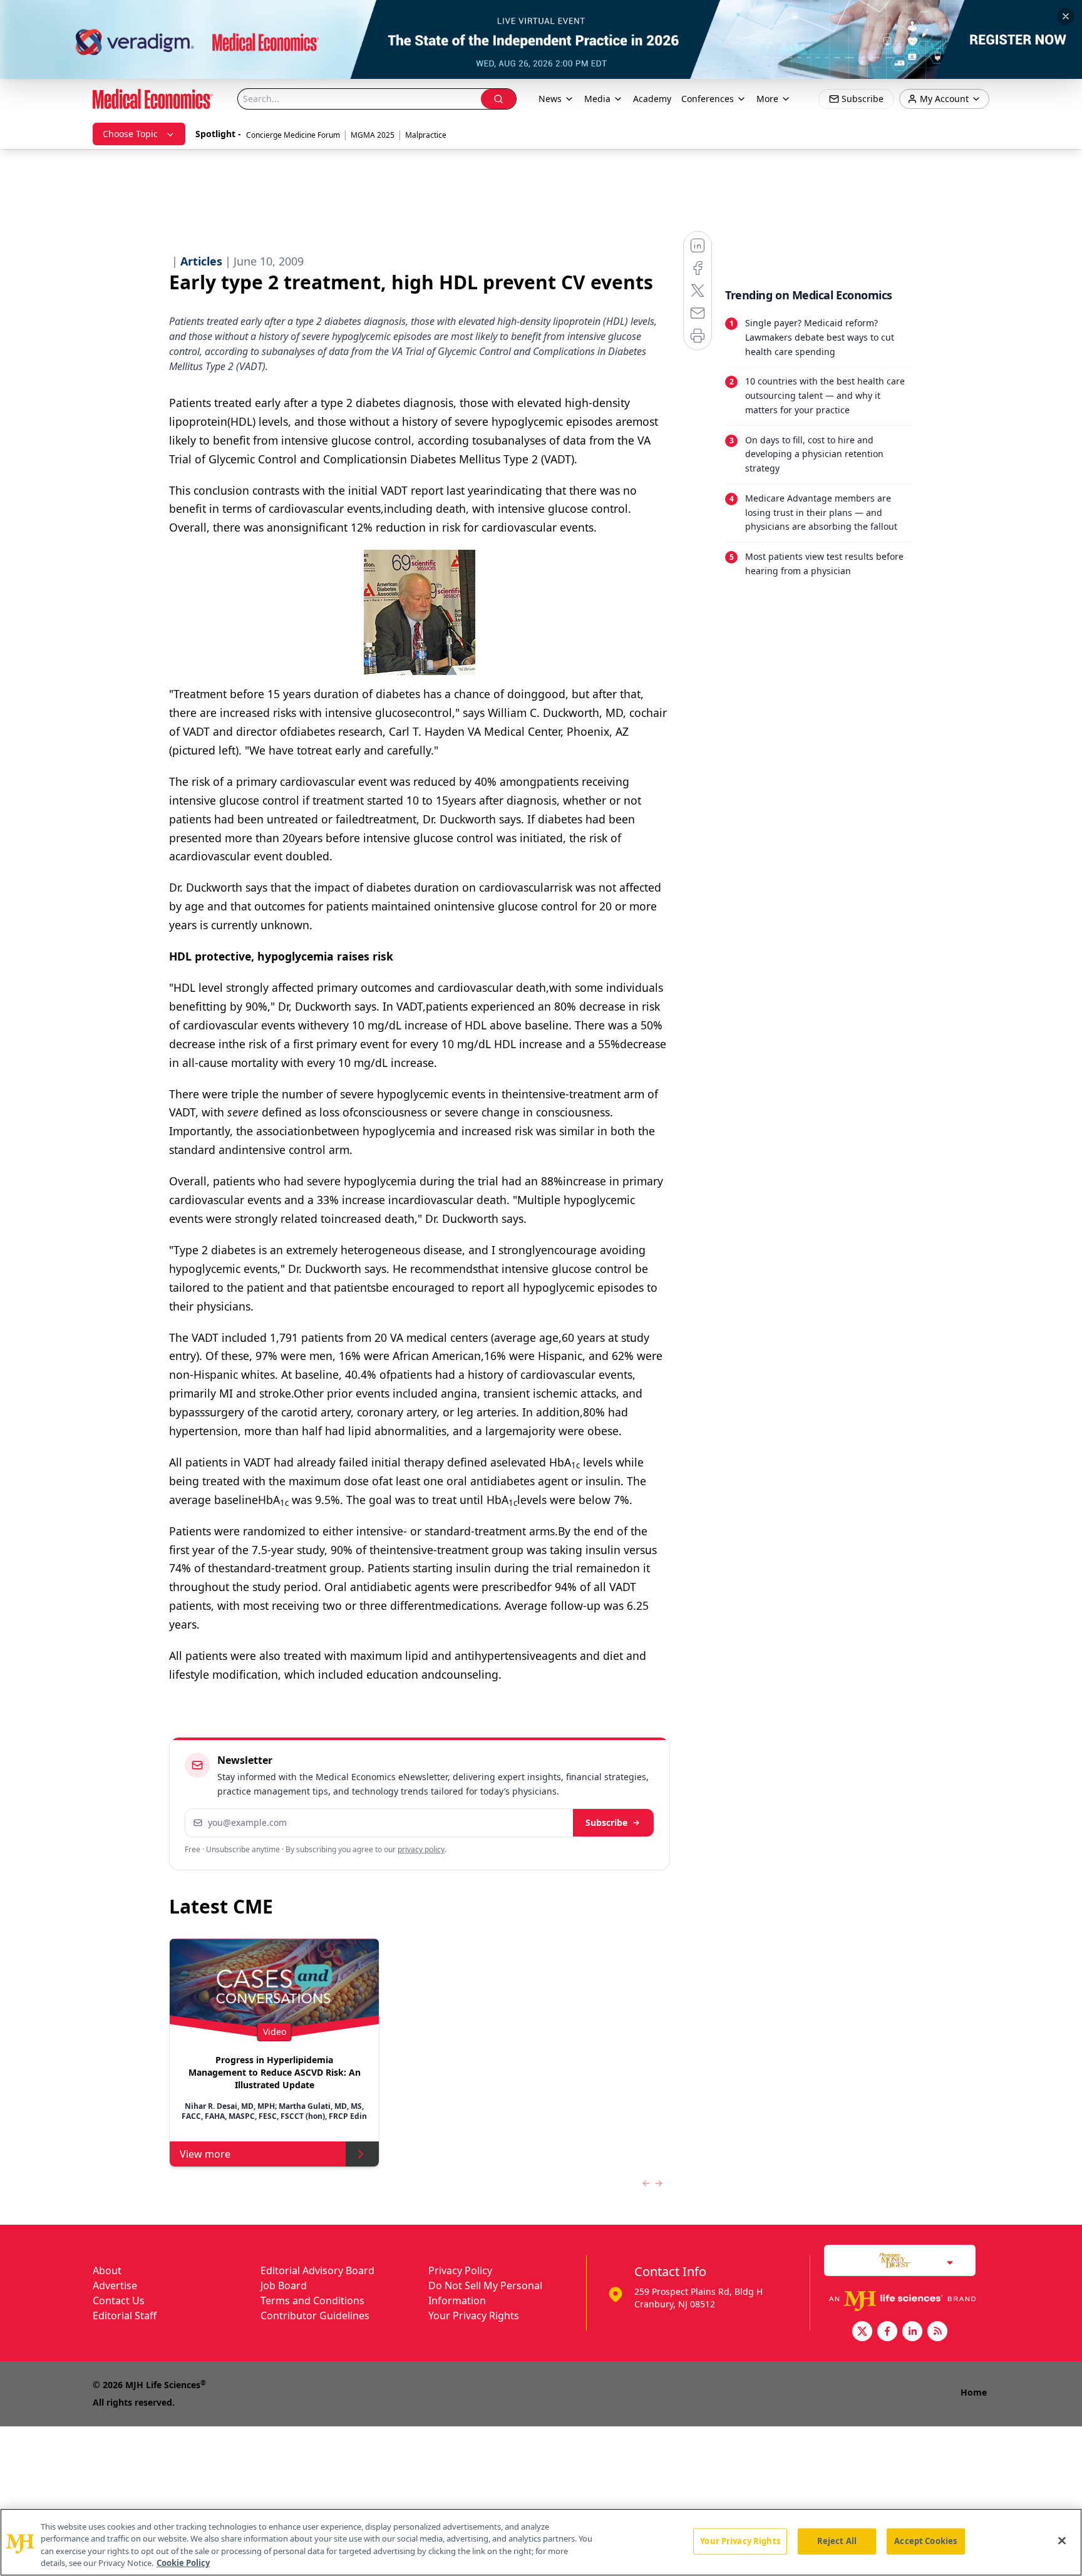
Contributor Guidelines (315, 2316)
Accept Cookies (925, 2541)
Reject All (837, 2541)
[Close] (1062, 2540)
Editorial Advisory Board (317, 2270)
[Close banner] (1066, 16)
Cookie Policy (183, 2563)
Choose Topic (130, 134)
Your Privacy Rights (474, 2316)
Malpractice (426, 135)
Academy (652, 99)
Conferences (708, 99)
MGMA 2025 (373, 135)
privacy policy (421, 1849)
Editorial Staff (125, 2316)
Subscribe (606, 1822)
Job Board (284, 2285)
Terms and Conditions (312, 2300)
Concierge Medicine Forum (293, 135)
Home (974, 2392)
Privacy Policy (460, 2270)
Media (597, 99)
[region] (541, 2542)
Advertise (115, 2285)
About (107, 2270)
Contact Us (119, 2300)
